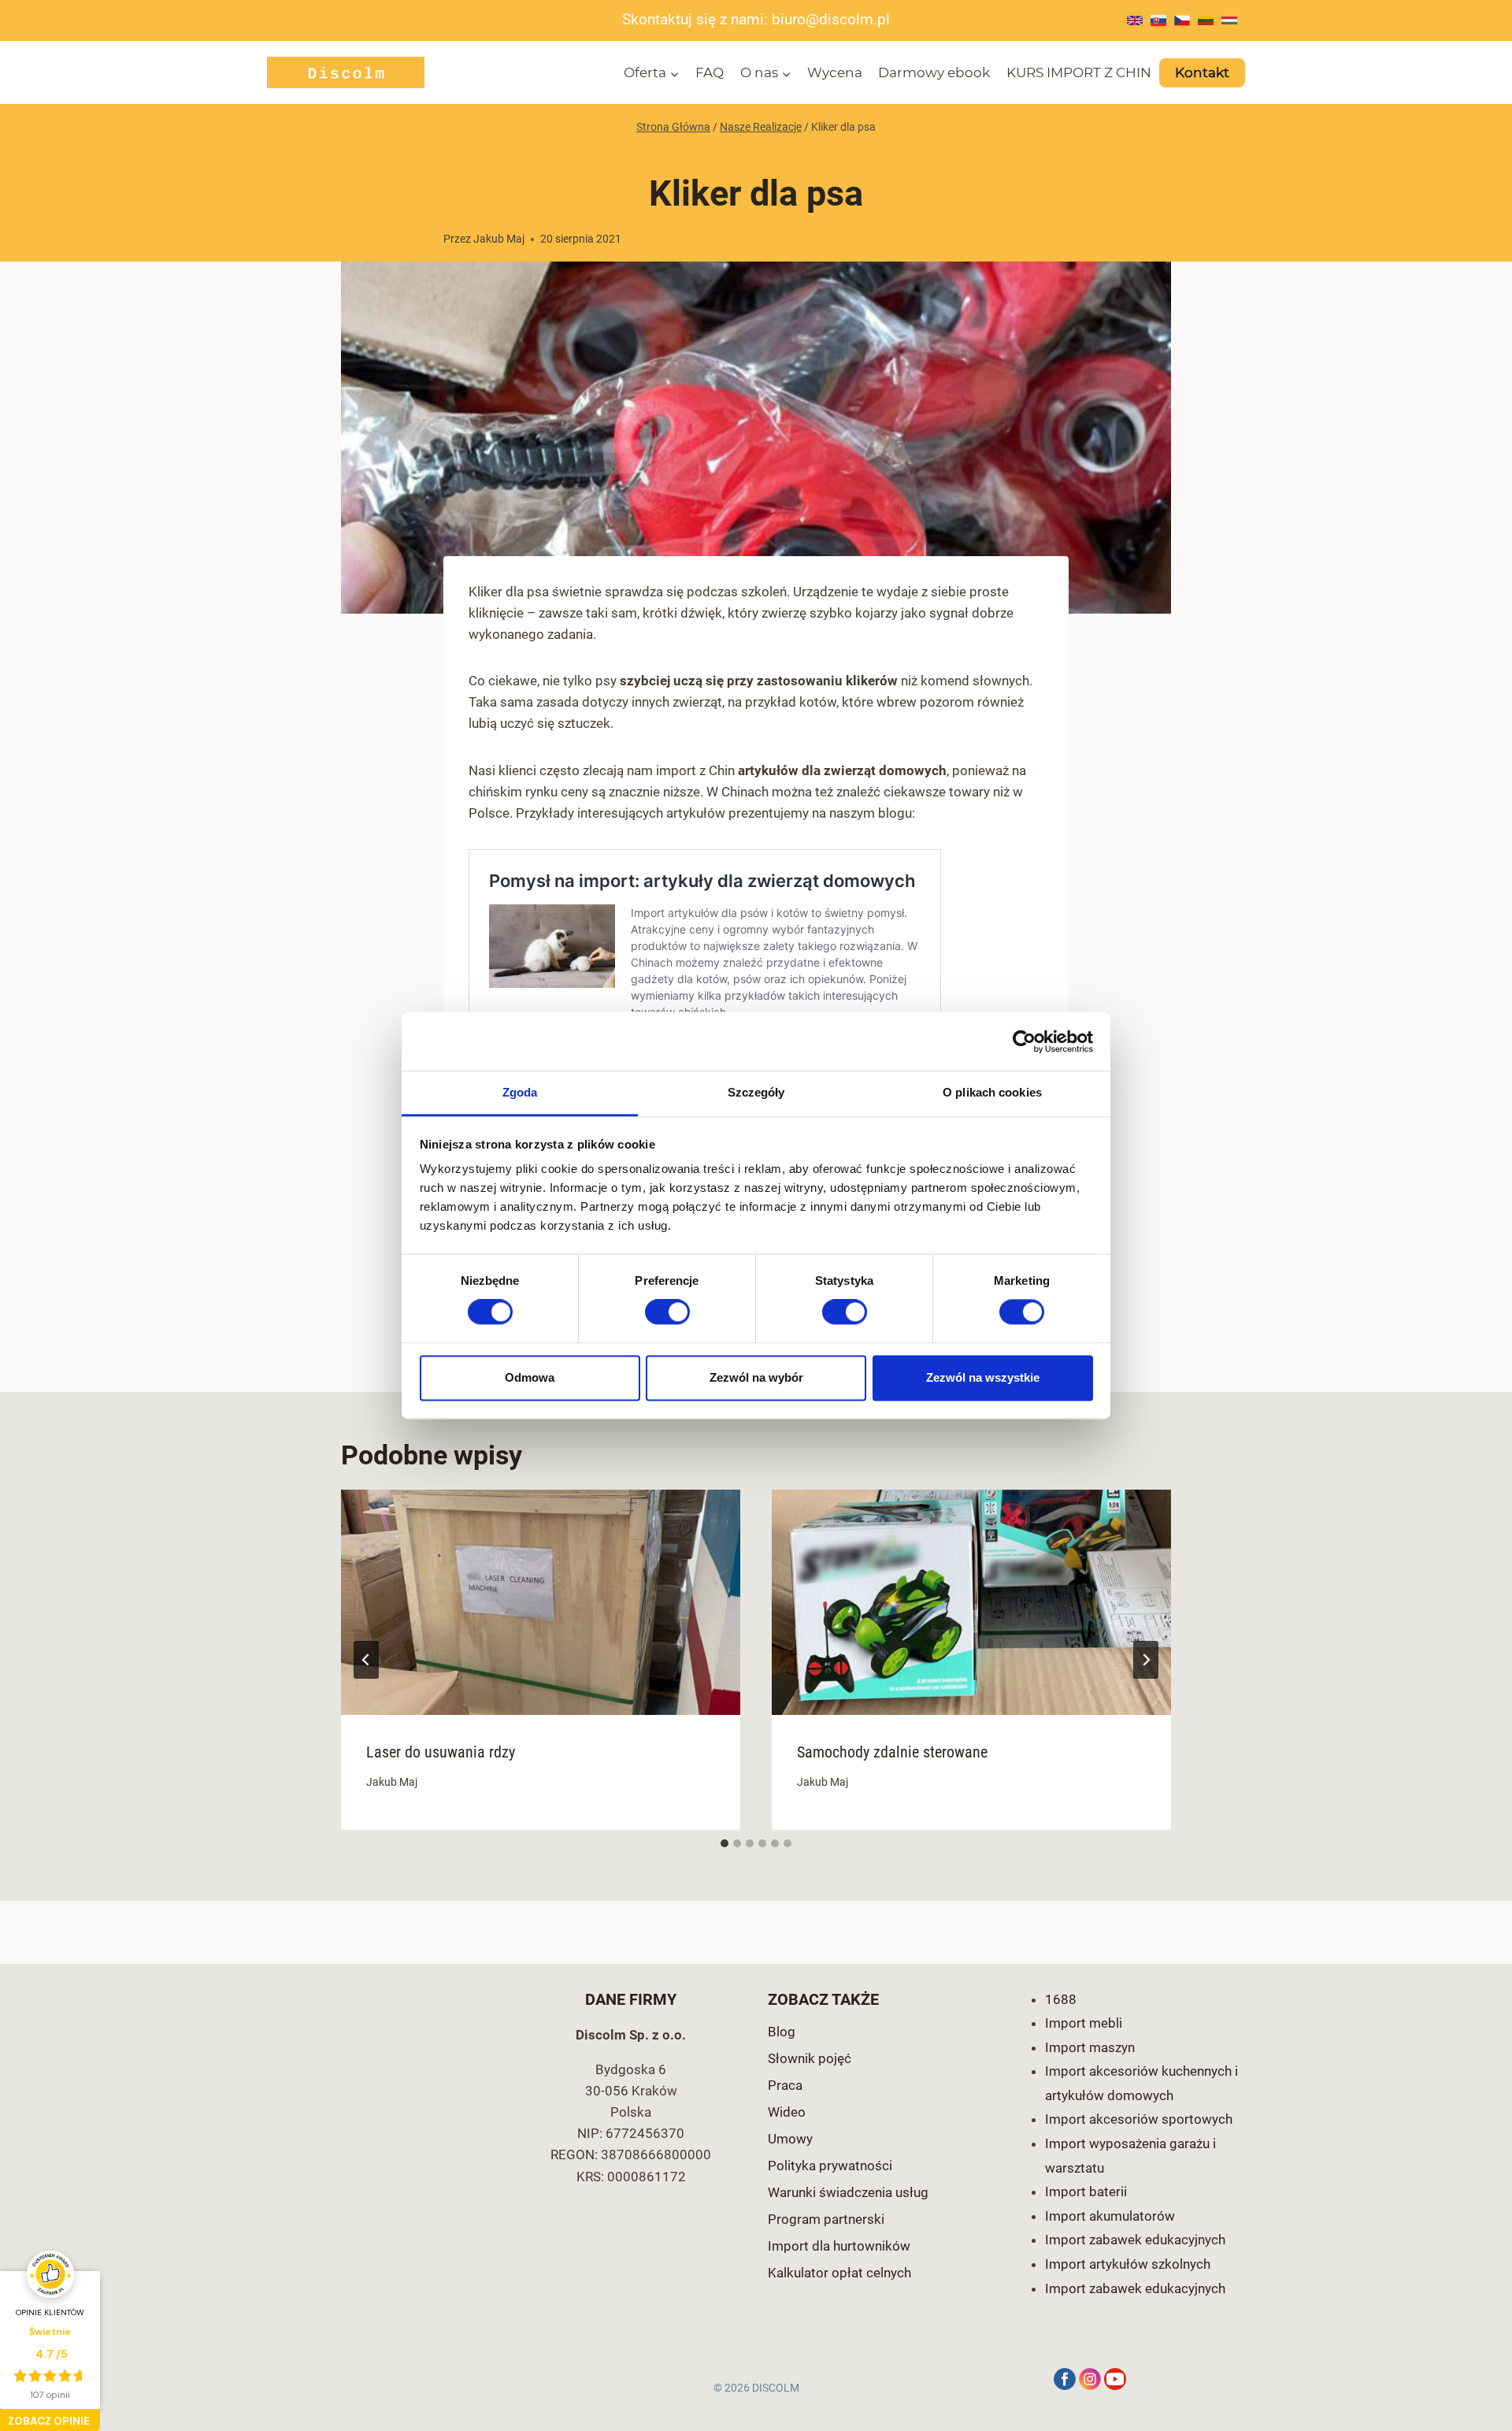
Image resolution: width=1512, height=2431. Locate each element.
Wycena (835, 72)
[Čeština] (1182, 20)
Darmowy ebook (934, 72)
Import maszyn (1090, 2047)
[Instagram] (1090, 2379)
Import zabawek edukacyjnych (1135, 2240)
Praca (785, 2085)
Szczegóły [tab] (756, 1092)
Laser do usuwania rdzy (441, 1752)
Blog (782, 2032)
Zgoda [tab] (520, 1092)
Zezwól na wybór (756, 1377)
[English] (1135, 20)
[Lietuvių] (1206, 20)
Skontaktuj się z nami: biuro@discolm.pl (756, 20)
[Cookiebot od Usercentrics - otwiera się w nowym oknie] (1024, 1041)
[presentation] (541, 1602)
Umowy (790, 2139)
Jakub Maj (499, 239)
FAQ (710, 72)
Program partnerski (826, 2219)
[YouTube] (1115, 2379)
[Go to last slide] (366, 1660)
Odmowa (530, 1377)
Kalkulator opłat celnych (839, 2273)
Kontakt (1202, 72)
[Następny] (1146, 1660)
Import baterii (1086, 2192)
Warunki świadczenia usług (848, 2192)
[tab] (724, 1843)
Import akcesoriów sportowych (1139, 2119)
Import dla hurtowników (839, 2246)
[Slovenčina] (1158, 20)
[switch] (667, 1312)
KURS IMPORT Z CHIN (1079, 72)
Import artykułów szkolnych (1128, 2264)
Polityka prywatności (830, 2166)
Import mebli (1084, 2023)
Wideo (787, 2112)
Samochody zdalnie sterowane (892, 1752)
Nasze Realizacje (756, 154)
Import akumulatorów (1110, 2216)
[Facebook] (1065, 2379)
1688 (1061, 1999)
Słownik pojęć (810, 2058)
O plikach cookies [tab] (992, 1092)
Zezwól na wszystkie (983, 1377)
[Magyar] (1229, 20)
